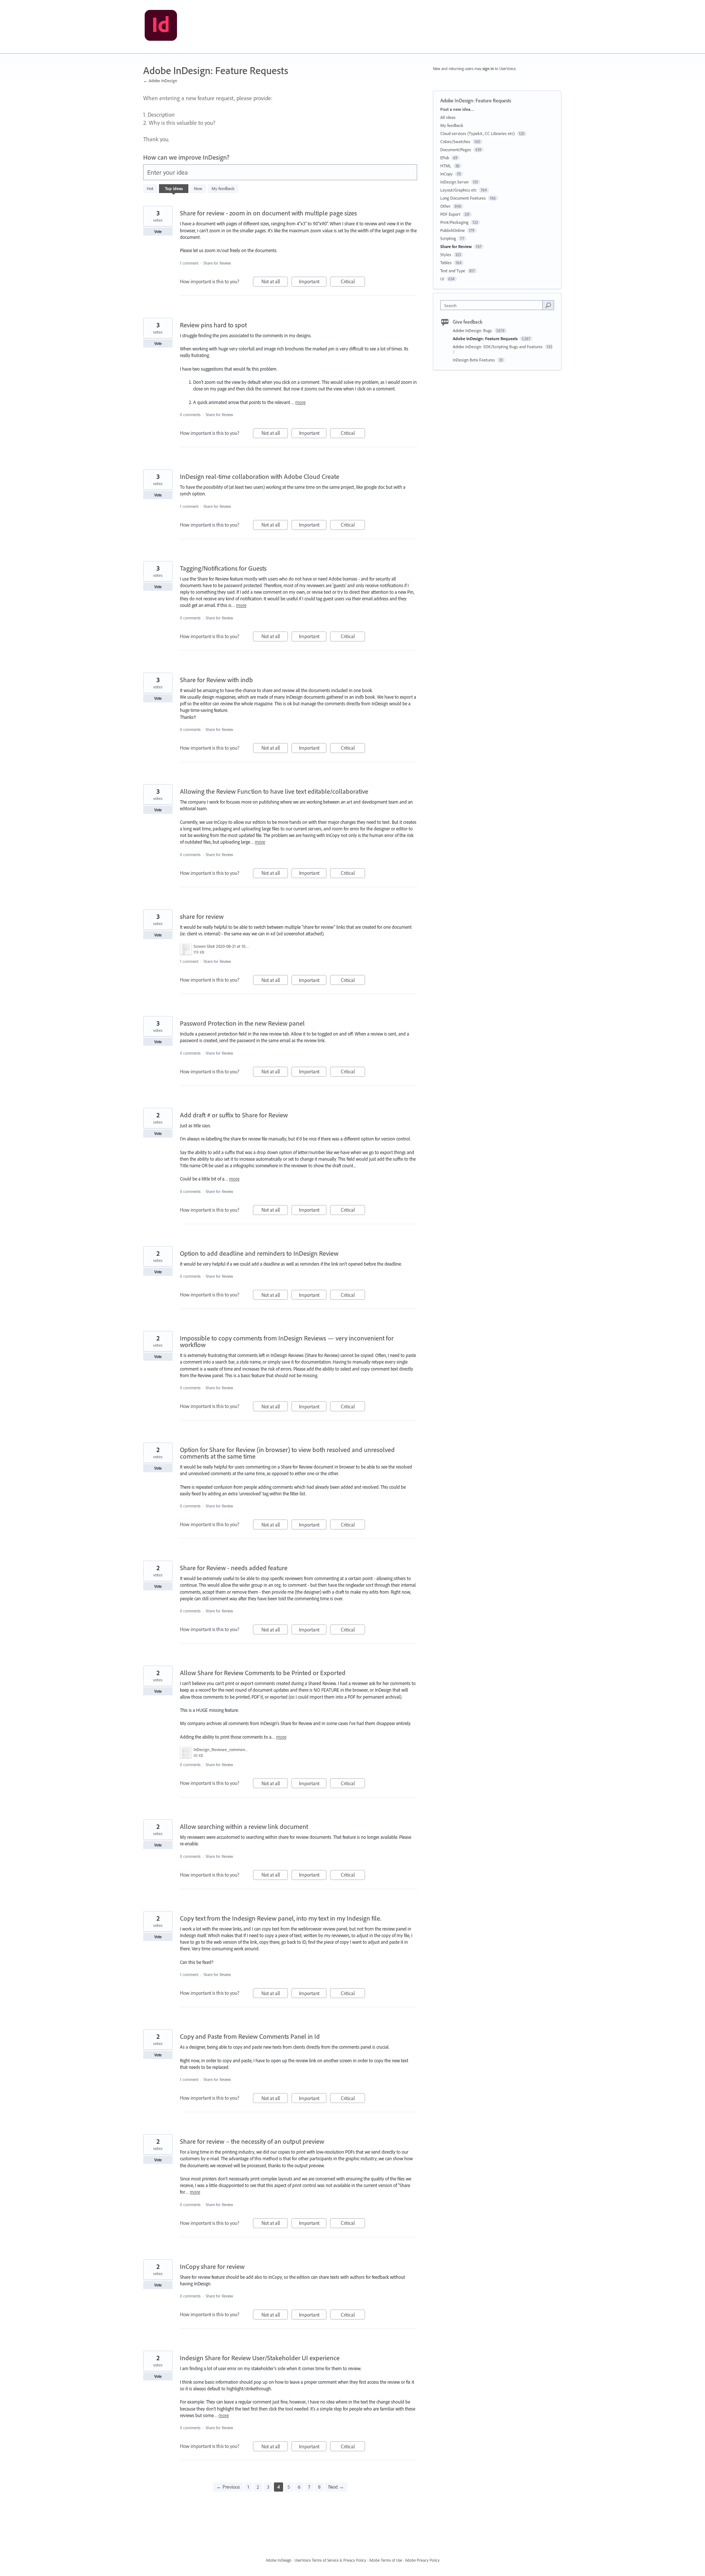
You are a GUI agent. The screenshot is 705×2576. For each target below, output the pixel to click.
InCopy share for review (212, 2266)
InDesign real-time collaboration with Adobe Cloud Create (260, 476)
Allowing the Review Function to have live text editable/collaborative (274, 791)
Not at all (275, 282)
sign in (488, 69)
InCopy (446, 174)
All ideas (448, 117)
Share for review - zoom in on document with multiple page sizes (268, 213)
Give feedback (468, 322)
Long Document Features (463, 198)
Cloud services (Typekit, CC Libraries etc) (478, 133)
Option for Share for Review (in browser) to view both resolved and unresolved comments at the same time (287, 1453)
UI (442, 279)
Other (445, 206)
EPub (445, 158)
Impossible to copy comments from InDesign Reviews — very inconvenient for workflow (287, 1341)
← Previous (228, 2487)
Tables (446, 263)
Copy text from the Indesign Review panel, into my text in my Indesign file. (281, 1918)
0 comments (190, 415)
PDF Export (450, 214)
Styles (446, 254)
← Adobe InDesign (160, 81)
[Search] (548, 305)
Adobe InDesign (279, 2560)
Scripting (448, 238)
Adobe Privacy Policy (422, 2560)
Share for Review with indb (216, 680)
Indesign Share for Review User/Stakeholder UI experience (260, 2358)
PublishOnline (453, 230)
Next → (336, 2487)
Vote (158, 232)
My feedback (223, 188)
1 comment (189, 263)
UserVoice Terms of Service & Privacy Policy (330, 2560)
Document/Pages (456, 150)
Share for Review (217, 263)
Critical (353, 282)
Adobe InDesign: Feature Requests (486, 339)
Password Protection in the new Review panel (242, 1023)
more (300, 402)
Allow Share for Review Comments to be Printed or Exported (263, 1673)
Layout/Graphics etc (458, 190)
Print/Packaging (454, 222)
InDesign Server (455, 182)
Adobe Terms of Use (386, 2560)
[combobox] (493, 305)
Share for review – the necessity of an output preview (252, 2141)
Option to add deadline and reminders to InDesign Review (259, 1253)
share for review (202, 916)
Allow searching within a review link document (244, 1827)
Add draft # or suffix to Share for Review (234, 1115)
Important (313, 282)
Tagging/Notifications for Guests (223, 568)
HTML (446, 166)
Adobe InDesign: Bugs (473, 330)
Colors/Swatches (455, 141)
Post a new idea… (457, 109)
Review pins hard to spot (213, 325)
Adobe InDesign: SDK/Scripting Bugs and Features (498, 347)
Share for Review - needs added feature (234, 1568)
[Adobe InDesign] (161, 27)
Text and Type (453, 271)
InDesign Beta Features (474, 360)
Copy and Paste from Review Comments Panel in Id (250, 2036)
